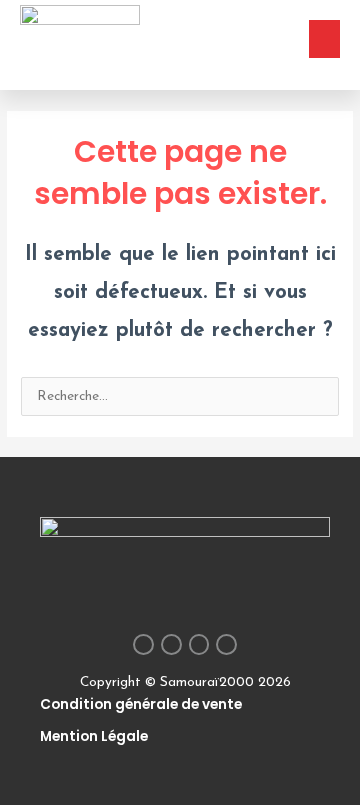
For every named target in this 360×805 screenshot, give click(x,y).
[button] (325, 39)
